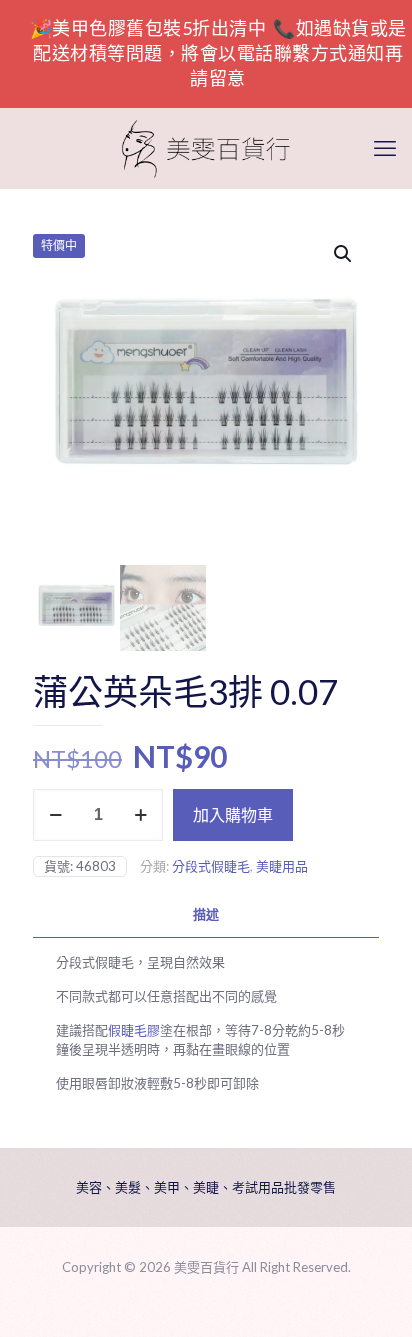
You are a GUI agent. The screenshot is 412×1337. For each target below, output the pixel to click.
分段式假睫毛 (211, 866)
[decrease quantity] (55, 815)
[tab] (206, 914)
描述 (206, 914)
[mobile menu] (385, 148)
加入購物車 (233, 814)
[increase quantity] (140, 815)
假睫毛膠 (134, 1030)
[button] (344, 254)
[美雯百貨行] (206, 148)
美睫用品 (282, 866)
